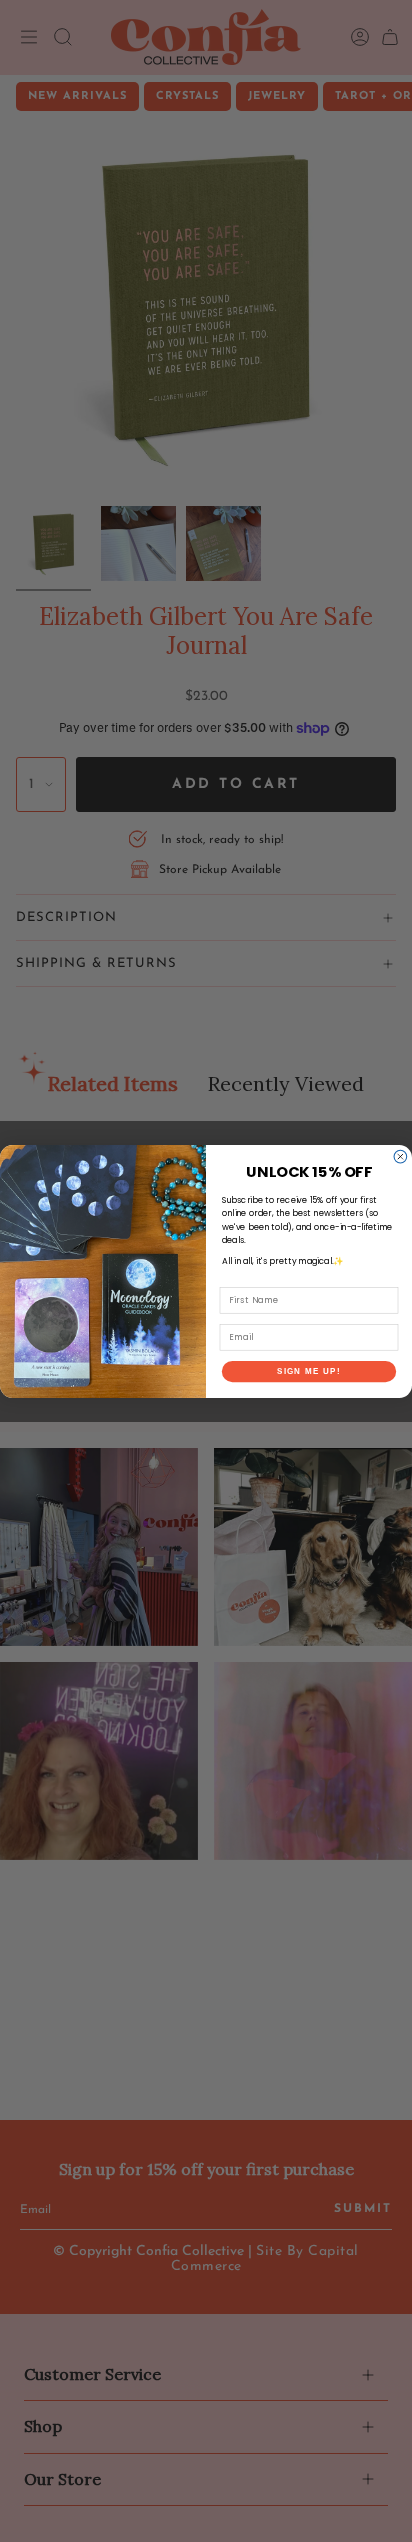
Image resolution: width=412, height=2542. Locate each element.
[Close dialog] (400, 1156)
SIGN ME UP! (309, 1370)
